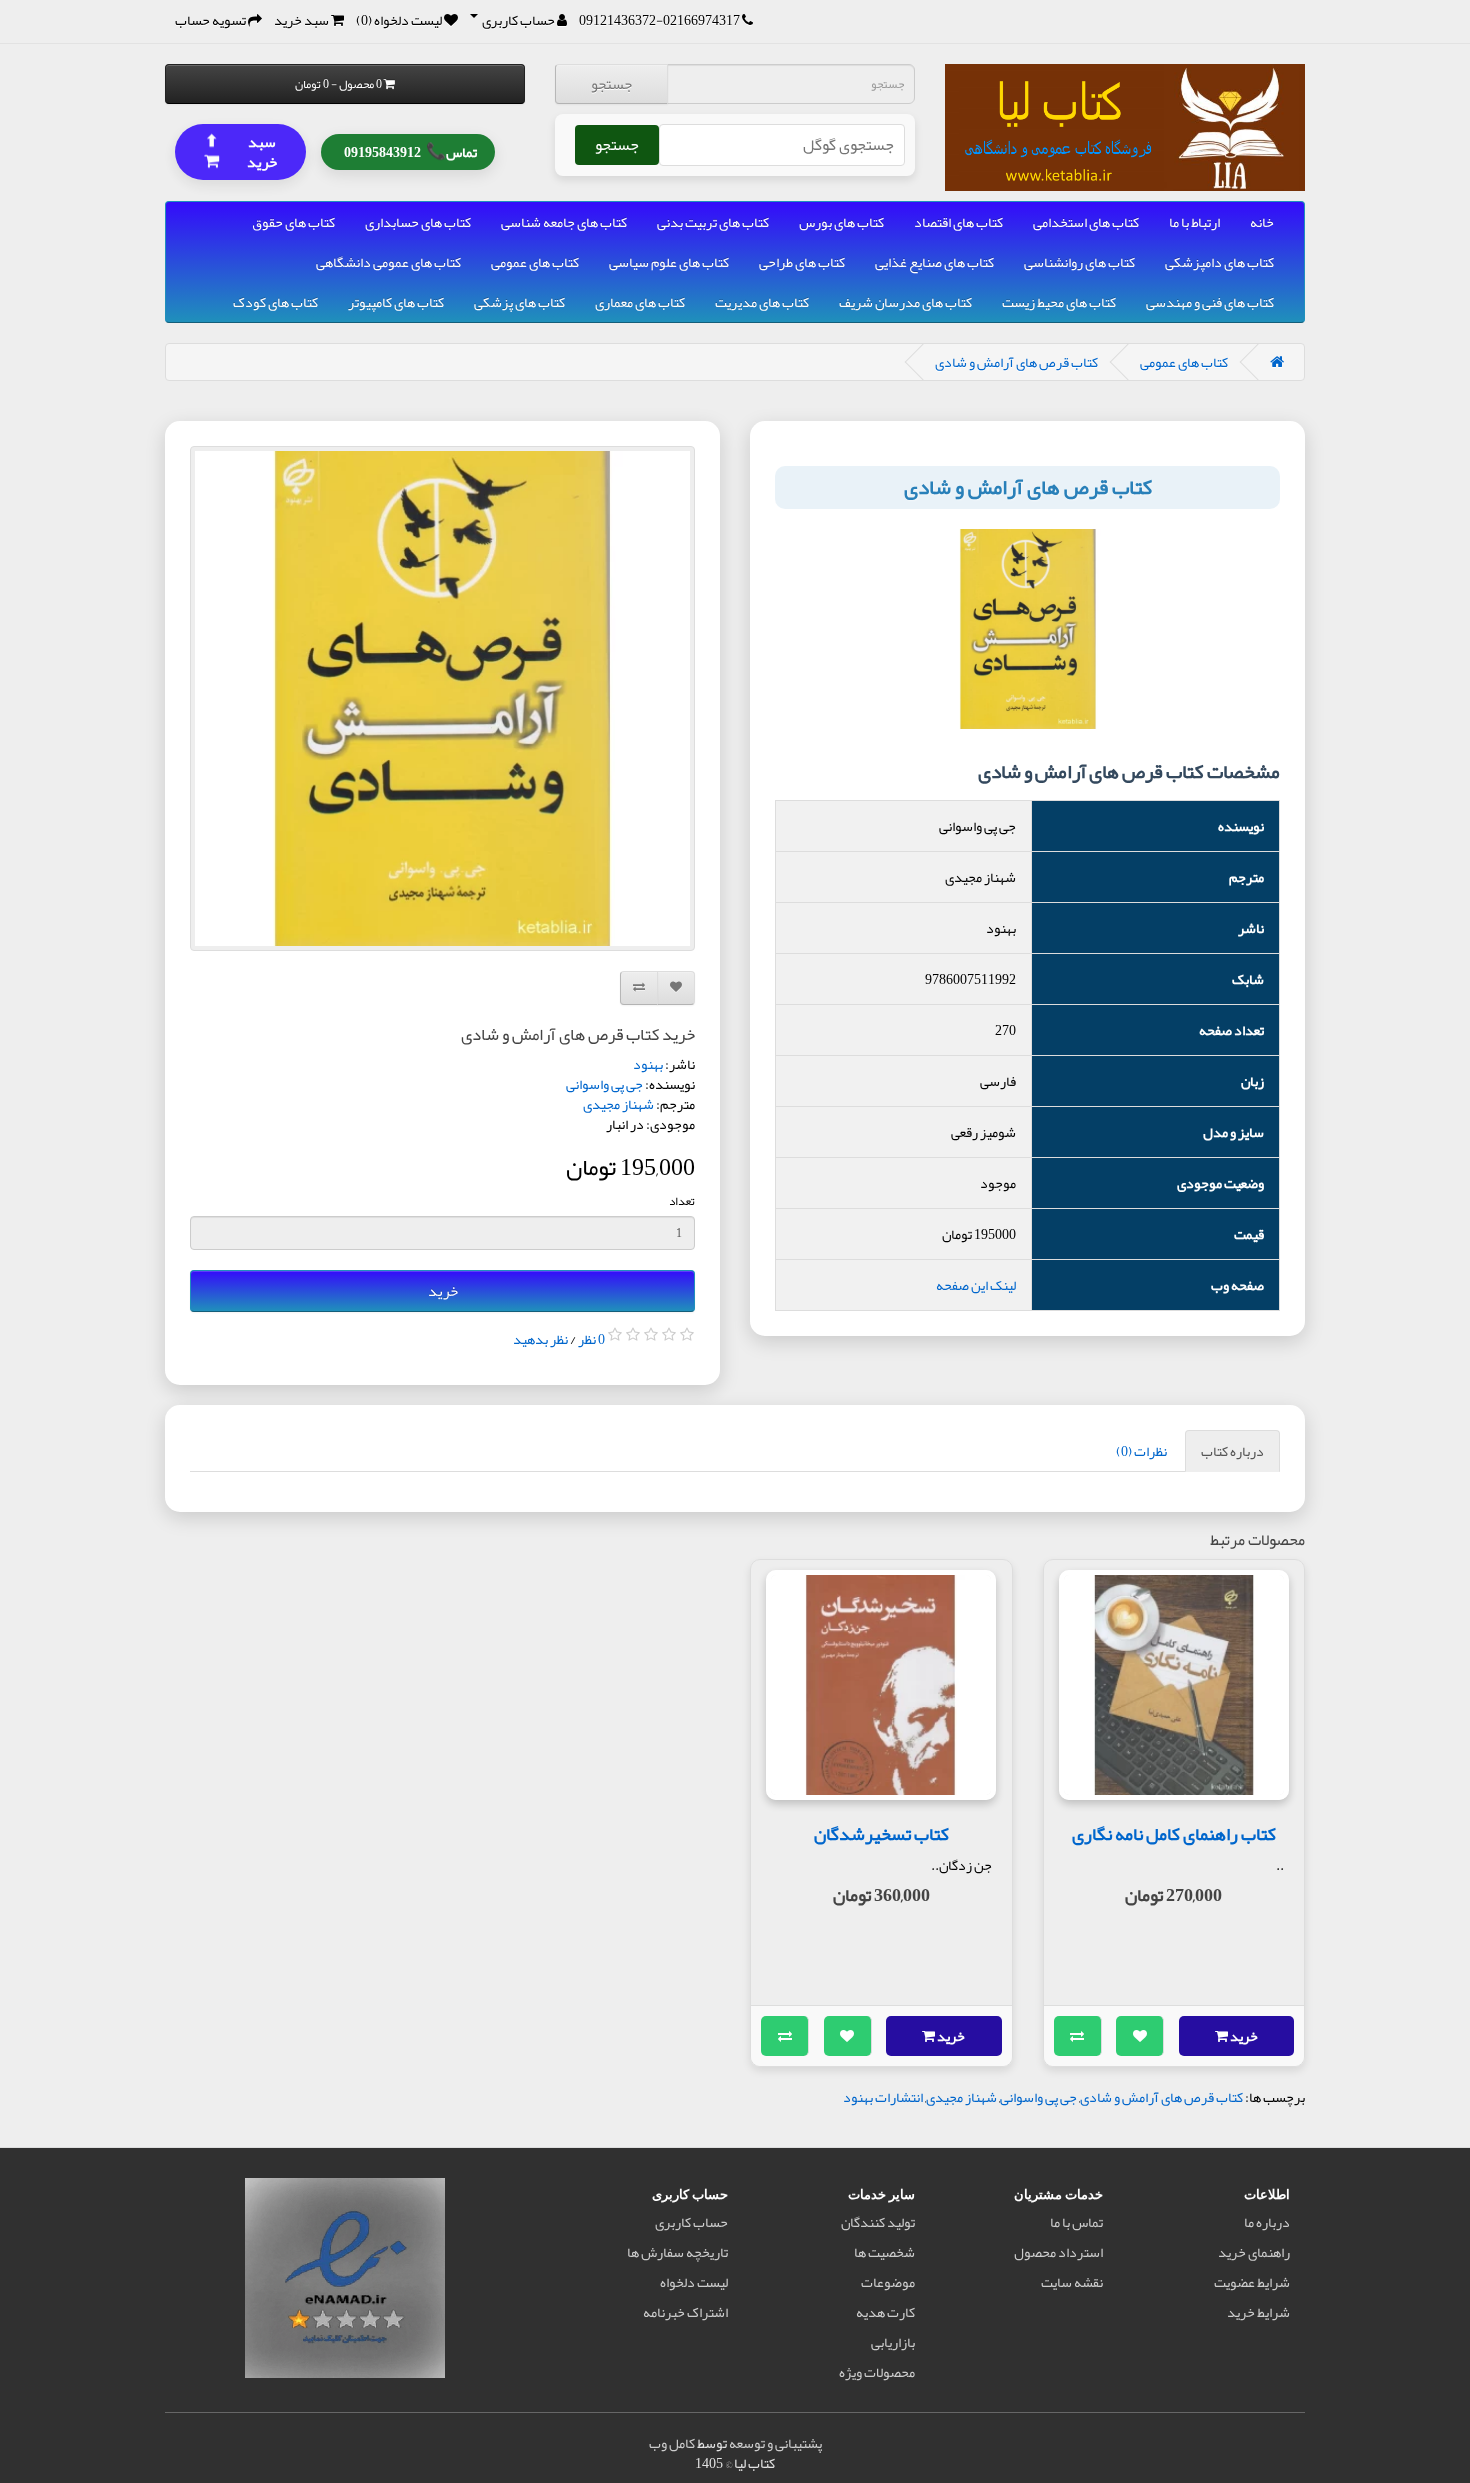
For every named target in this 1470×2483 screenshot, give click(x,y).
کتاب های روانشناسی (1079, 262)
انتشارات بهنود (883, 2097)
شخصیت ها (884, 2252)
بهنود (648, 1064)
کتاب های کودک (275, 302)
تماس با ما (1076, 2222)
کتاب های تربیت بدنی (713, 222)
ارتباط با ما (1194, 222)
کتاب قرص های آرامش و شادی (1016, 362)
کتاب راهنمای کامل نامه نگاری (1174, 1834)
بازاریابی (893, 2342)
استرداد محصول (1058, 2252)
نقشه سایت (1072, 2282)
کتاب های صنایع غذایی (934, 262)
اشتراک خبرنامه (685, 2312)
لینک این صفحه (976, 1285)
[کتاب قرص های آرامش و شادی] (442, 698)
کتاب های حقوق (293, 222)
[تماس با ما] (747, 20)
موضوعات (888, 2282)
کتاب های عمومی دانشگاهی (388, 262)
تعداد (682, 1201)
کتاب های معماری (640, 302)
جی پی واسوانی (604, 1084)
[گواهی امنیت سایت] (345, 2282)
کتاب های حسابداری (418, 222)
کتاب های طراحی (802, 262)
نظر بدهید (540, 1340)
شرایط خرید (1258, 2312)
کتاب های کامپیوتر (396, 302)
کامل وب (672, 2443)
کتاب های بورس (841, 222)
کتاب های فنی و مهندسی (1210, 302)
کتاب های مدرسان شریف (905, 302)
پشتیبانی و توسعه (775, 2443)
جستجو (611, 84)
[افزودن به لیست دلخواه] (1140, 2036)
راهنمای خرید (1254, 2252)
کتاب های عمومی (535, 262)
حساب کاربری (691, 2222)
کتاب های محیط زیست (1059, 302)
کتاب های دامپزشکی (1219, 262)
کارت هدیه (885, 2312)
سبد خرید (241, 150)
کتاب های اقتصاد (958, 222)
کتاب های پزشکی (519, 302)
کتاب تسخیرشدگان (881, 1834)
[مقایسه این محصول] (1078, 2036)
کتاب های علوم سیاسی (669, 262)
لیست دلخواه (694, 2282)
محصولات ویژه (877, 2372)
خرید (443, 1291)
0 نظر (591, 1340)
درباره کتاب (1232, 1451)
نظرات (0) (1141, 1451)
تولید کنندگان (878, 2222)
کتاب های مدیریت (762, 302)
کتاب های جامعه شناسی (564, 222)
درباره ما (1267, 2222)
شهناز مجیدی (618, 1104)
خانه (1262, 222)
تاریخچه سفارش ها (677, 2252)
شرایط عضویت (1252, 2282)
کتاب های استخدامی (1086, 222)
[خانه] (1277, 362)
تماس (410, 150)
